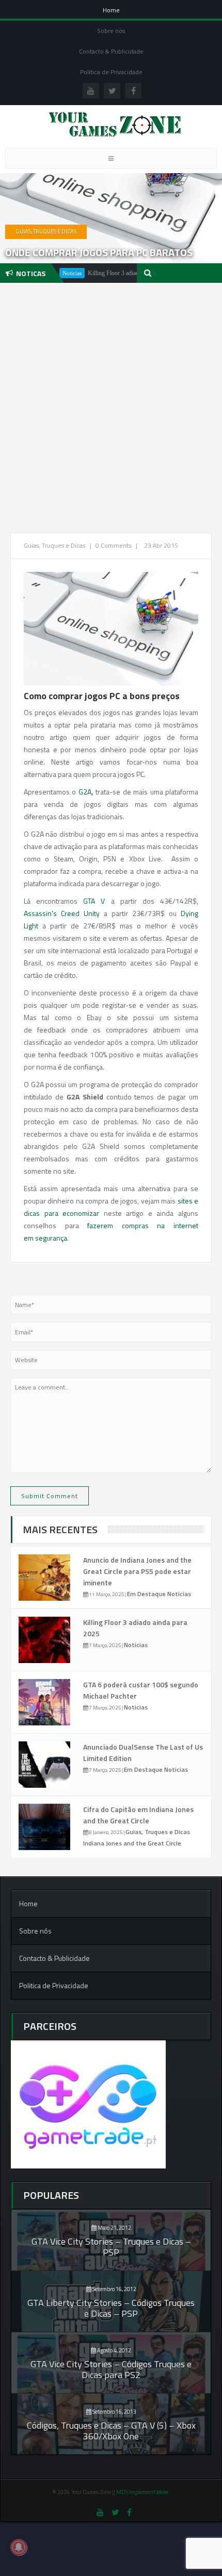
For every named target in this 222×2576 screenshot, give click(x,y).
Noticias (179, 1594)
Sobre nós (111, 31)
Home (111, 10)
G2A (85, 792)
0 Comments (113, 545)
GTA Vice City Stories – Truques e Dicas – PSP (111, 2247)
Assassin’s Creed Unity (62, 913)
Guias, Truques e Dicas (46, 231)
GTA (89, 901)
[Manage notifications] (19, 2547)
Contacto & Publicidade (111, 51)
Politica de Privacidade (111, 72)
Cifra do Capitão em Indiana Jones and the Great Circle (138, 1815)
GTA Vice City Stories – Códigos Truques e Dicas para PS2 (111, 2369)
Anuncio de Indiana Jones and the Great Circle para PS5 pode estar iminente (137, 1571)
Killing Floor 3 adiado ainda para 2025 (113, 273)
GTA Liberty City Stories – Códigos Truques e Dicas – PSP (111, 2308)
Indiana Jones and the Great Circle (132, 1843)
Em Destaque (147, 1594)
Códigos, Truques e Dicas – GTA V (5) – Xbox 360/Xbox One (111, 2431)
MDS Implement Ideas (143, 2492)
